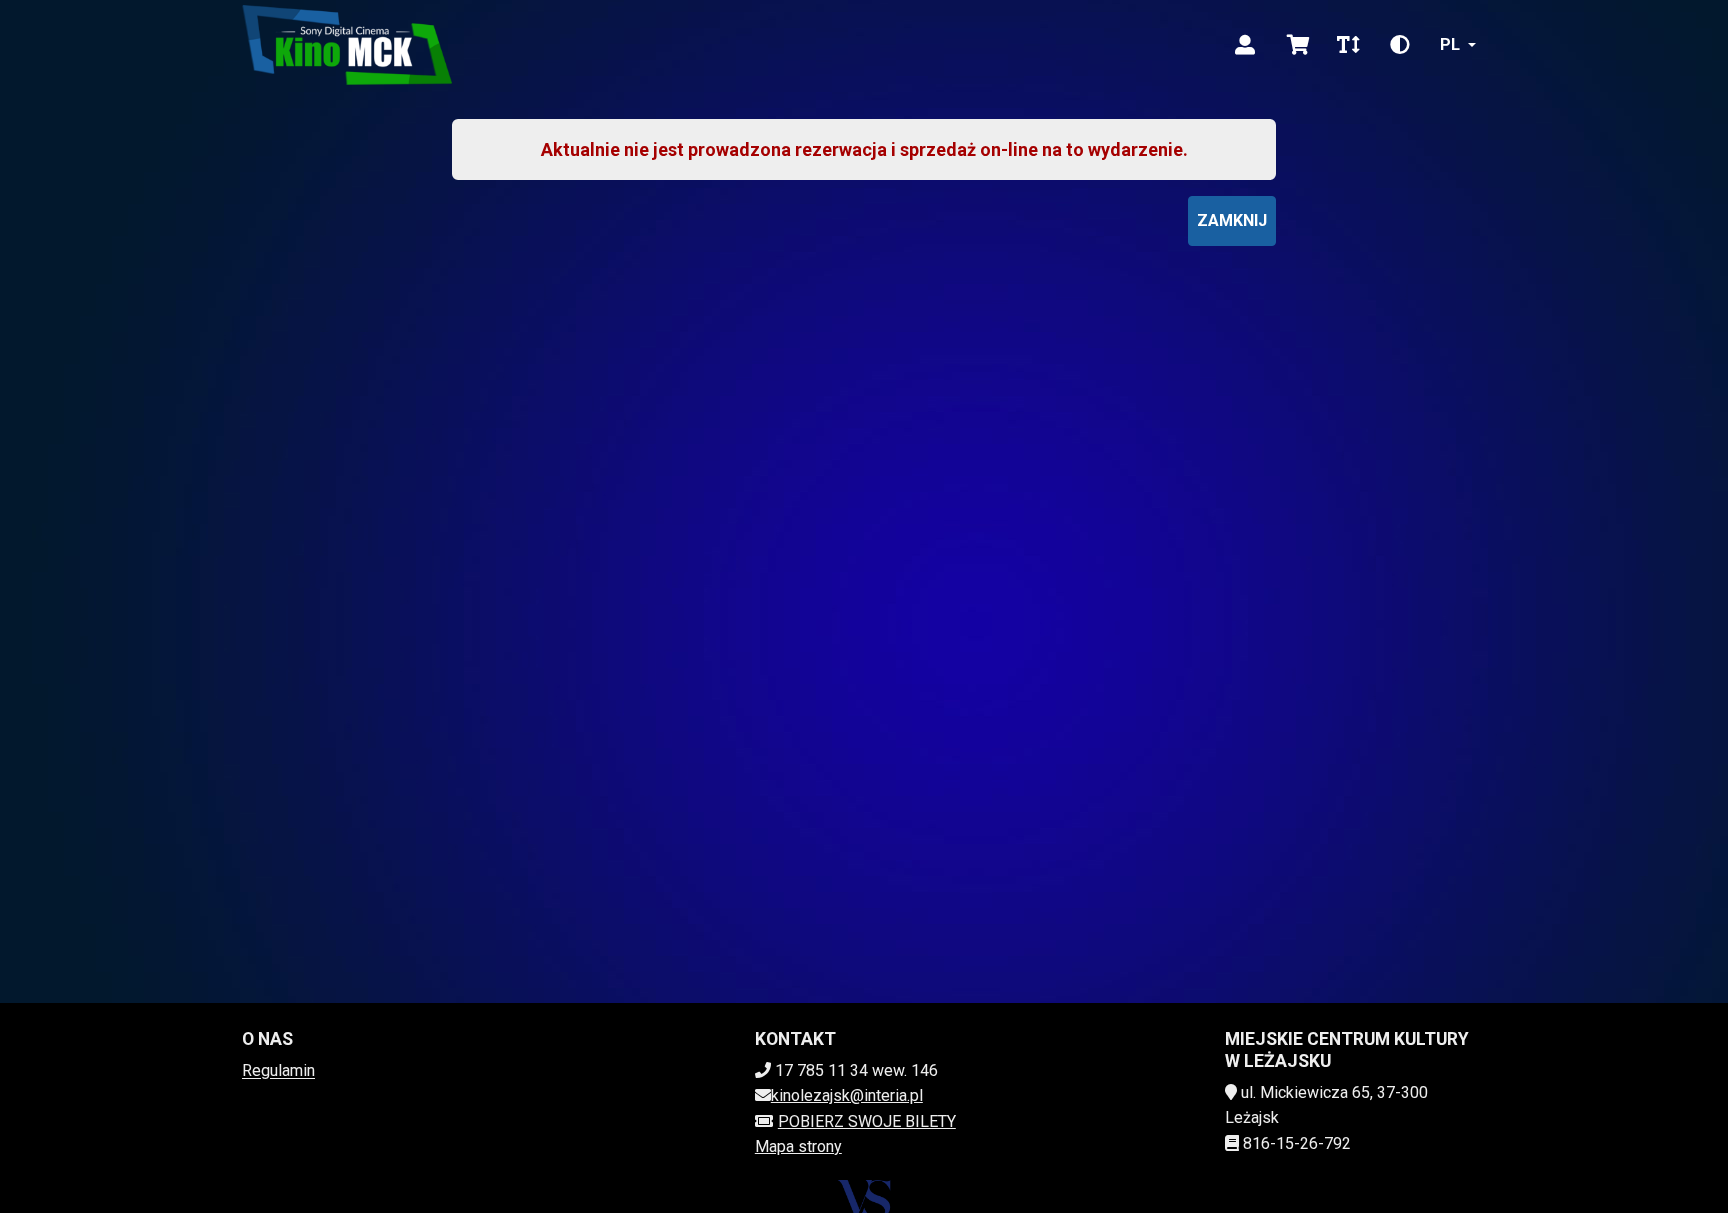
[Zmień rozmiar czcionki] (1348, 45)
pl (1450, 44)
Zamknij (1232, 220)
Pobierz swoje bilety (867, 1121)
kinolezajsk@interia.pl (847, 1095)
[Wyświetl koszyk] (1298, 45)
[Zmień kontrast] (1400, 45)
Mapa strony (798, 1146)
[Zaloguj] (1245, 45)
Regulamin (278, 1070)
